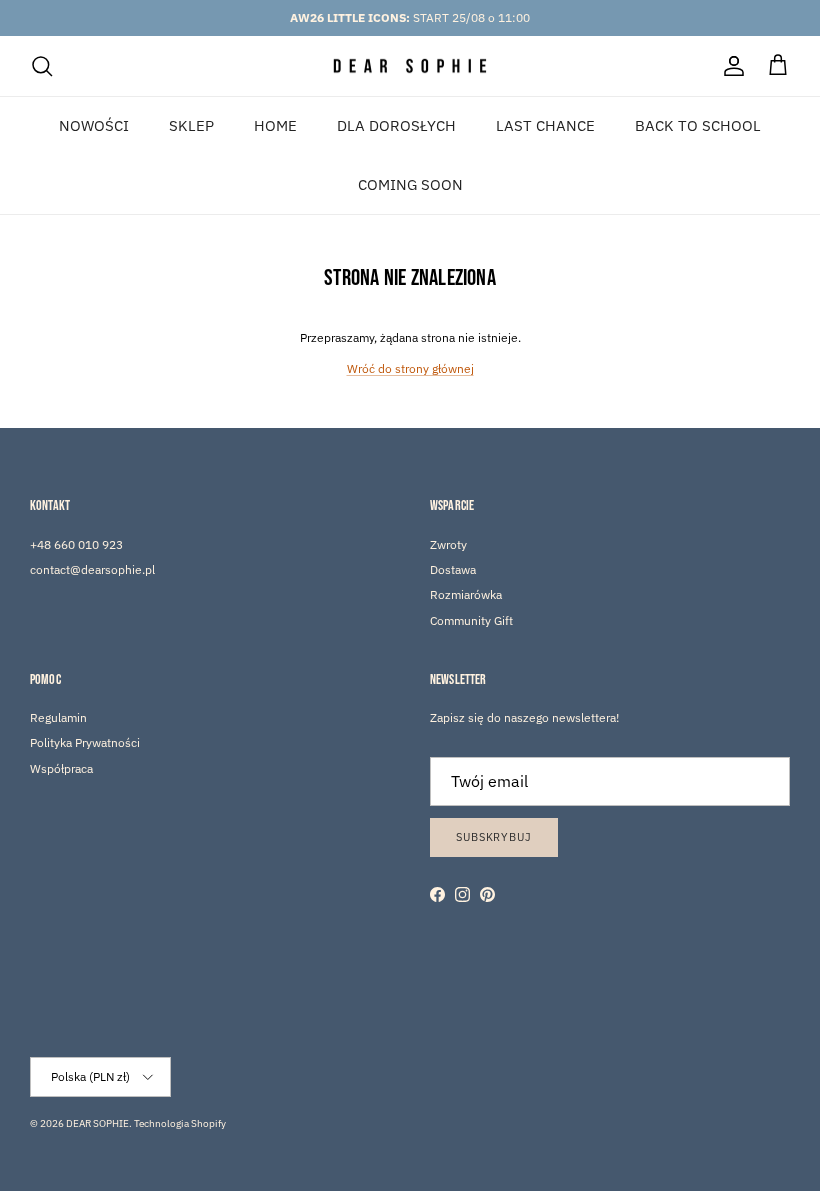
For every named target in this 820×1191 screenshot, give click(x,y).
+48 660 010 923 (76, 544)
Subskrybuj (494, 837)
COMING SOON (410, 184)
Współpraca (61, 768)
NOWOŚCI (94, 125)
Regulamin (58, 717)
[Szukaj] (42, 66)
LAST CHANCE (545, 125)
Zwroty (448, 544)
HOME (275, 125)
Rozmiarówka (466, 594)
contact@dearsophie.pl (92, 569)
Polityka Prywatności (85, 742)
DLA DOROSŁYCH (396, 125)
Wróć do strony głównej (410, 368)
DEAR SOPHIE (97, 1123)
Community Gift (471, 620)
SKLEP (191, 125)
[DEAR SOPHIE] (410, 66)
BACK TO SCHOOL (698, 125)
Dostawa (453, 569)
